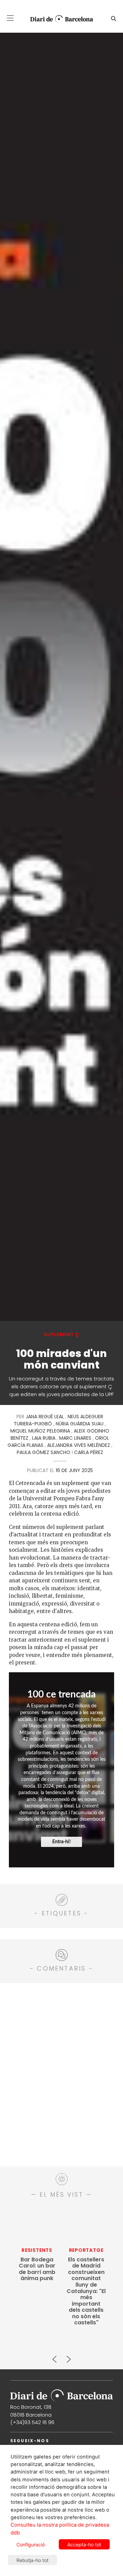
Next (68, 2356)
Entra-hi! (61, 1842)
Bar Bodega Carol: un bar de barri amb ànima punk (37, 2269)
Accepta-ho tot (84, 2545)
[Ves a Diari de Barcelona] (59, 19)
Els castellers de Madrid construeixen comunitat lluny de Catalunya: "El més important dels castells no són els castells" (86, 2291)
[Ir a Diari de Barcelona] (61, 2393)
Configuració (31, 2545)
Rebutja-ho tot (32, 2560)
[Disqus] (61, 2074)
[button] (10, 18)
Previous (55, 2356)
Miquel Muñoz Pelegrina (40, 1431)
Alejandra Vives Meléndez (79, 1445)
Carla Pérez (89, 1452)
